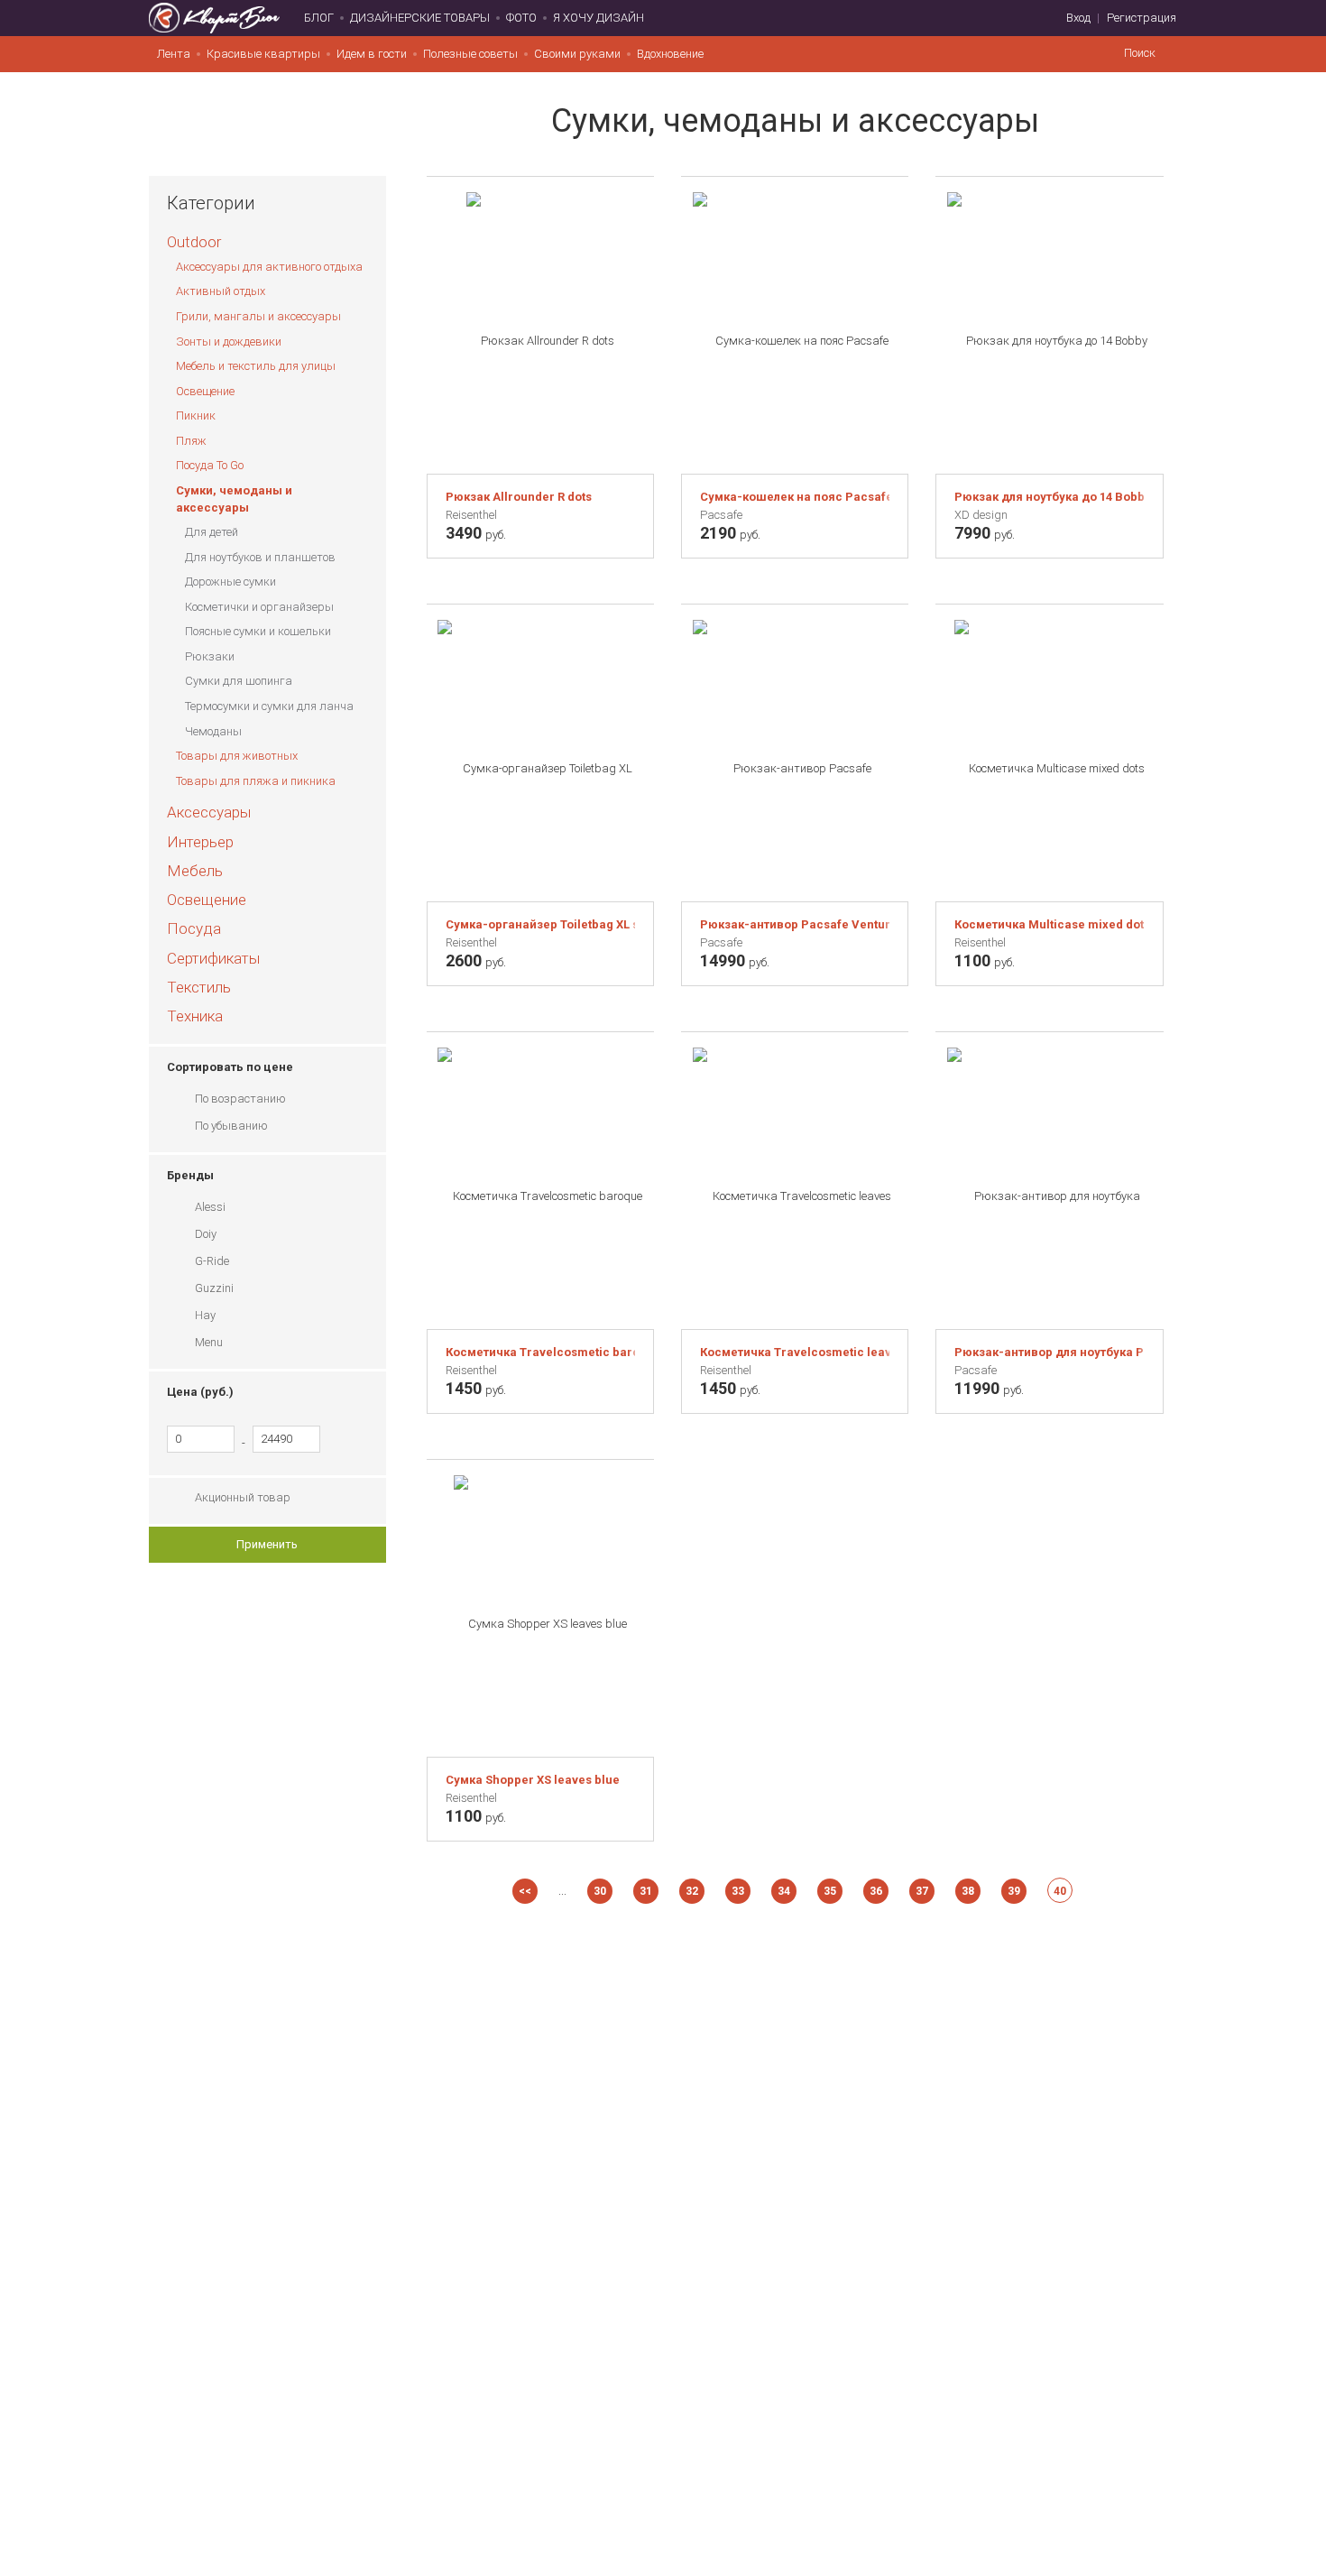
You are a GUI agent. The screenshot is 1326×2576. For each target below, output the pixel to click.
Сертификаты (213, 958)
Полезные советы (470, 54)
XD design (981, 515)
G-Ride (212, 1261)
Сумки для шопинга (239, 681)
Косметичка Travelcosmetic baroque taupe (540, 1352)
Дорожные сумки (230, 582)
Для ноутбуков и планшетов (260, 557)
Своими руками (577, 54)
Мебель (195, 871)
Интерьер (200, 842)
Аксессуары (209, 812)
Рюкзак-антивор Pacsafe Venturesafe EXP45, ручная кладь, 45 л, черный (795, 924)
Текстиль (199, 987)
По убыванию (231, 1126)
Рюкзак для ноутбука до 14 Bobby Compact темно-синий (1049, 497)
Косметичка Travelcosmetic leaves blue (795, 1352)
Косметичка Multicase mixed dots (1049, 924)
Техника (195, 1016)
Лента (174, 54)
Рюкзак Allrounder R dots (519, 497)
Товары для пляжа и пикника (256, 781)
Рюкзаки (210, 656)
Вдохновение (670, 54)
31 (646, 1891)
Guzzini (214, 1288)
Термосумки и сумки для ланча (269, 706)
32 (692, 1891)
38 (968, 1891)
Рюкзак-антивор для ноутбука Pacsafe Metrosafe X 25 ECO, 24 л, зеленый (1049, 1352)
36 (876, 1891)
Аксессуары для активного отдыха (269, 267)
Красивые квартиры (263, 54)
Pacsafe (721, 515)
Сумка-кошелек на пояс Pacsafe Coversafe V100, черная (795, 497)
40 (1060, 1891)
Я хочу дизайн (599, 18)
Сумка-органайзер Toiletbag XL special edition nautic (540, 924)
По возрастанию (240, 1099)
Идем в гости (372, 54)
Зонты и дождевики (229, 342)
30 (600, 1891)
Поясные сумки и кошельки (258, 631)
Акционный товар (243, 1497)
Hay (205, 1315)
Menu (209, 1342)
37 (922, 1891)
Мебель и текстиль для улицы (256, 366)
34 (784, 1891)
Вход (1078, 18)
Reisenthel (471, 515)
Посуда (194, 928)
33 (738, 1891)
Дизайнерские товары (420, 18)
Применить (267, 1544)
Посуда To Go (210, 465)
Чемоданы (213, 731)
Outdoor (194, 242)
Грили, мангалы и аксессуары (258, 316)
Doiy (206, 1234)
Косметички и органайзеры (259, 607)
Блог (319, 18)
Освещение (205, 391)
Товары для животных (237, 756)
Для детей (212, 532)
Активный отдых (221, 291)
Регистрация (1142, 18)
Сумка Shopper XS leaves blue (533, 1780)
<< (525, 1891)
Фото (521, 18)
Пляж (191, 441)
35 (830, 1891)
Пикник (196, 415)
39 (1014, 1891)
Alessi (210, 1207)
